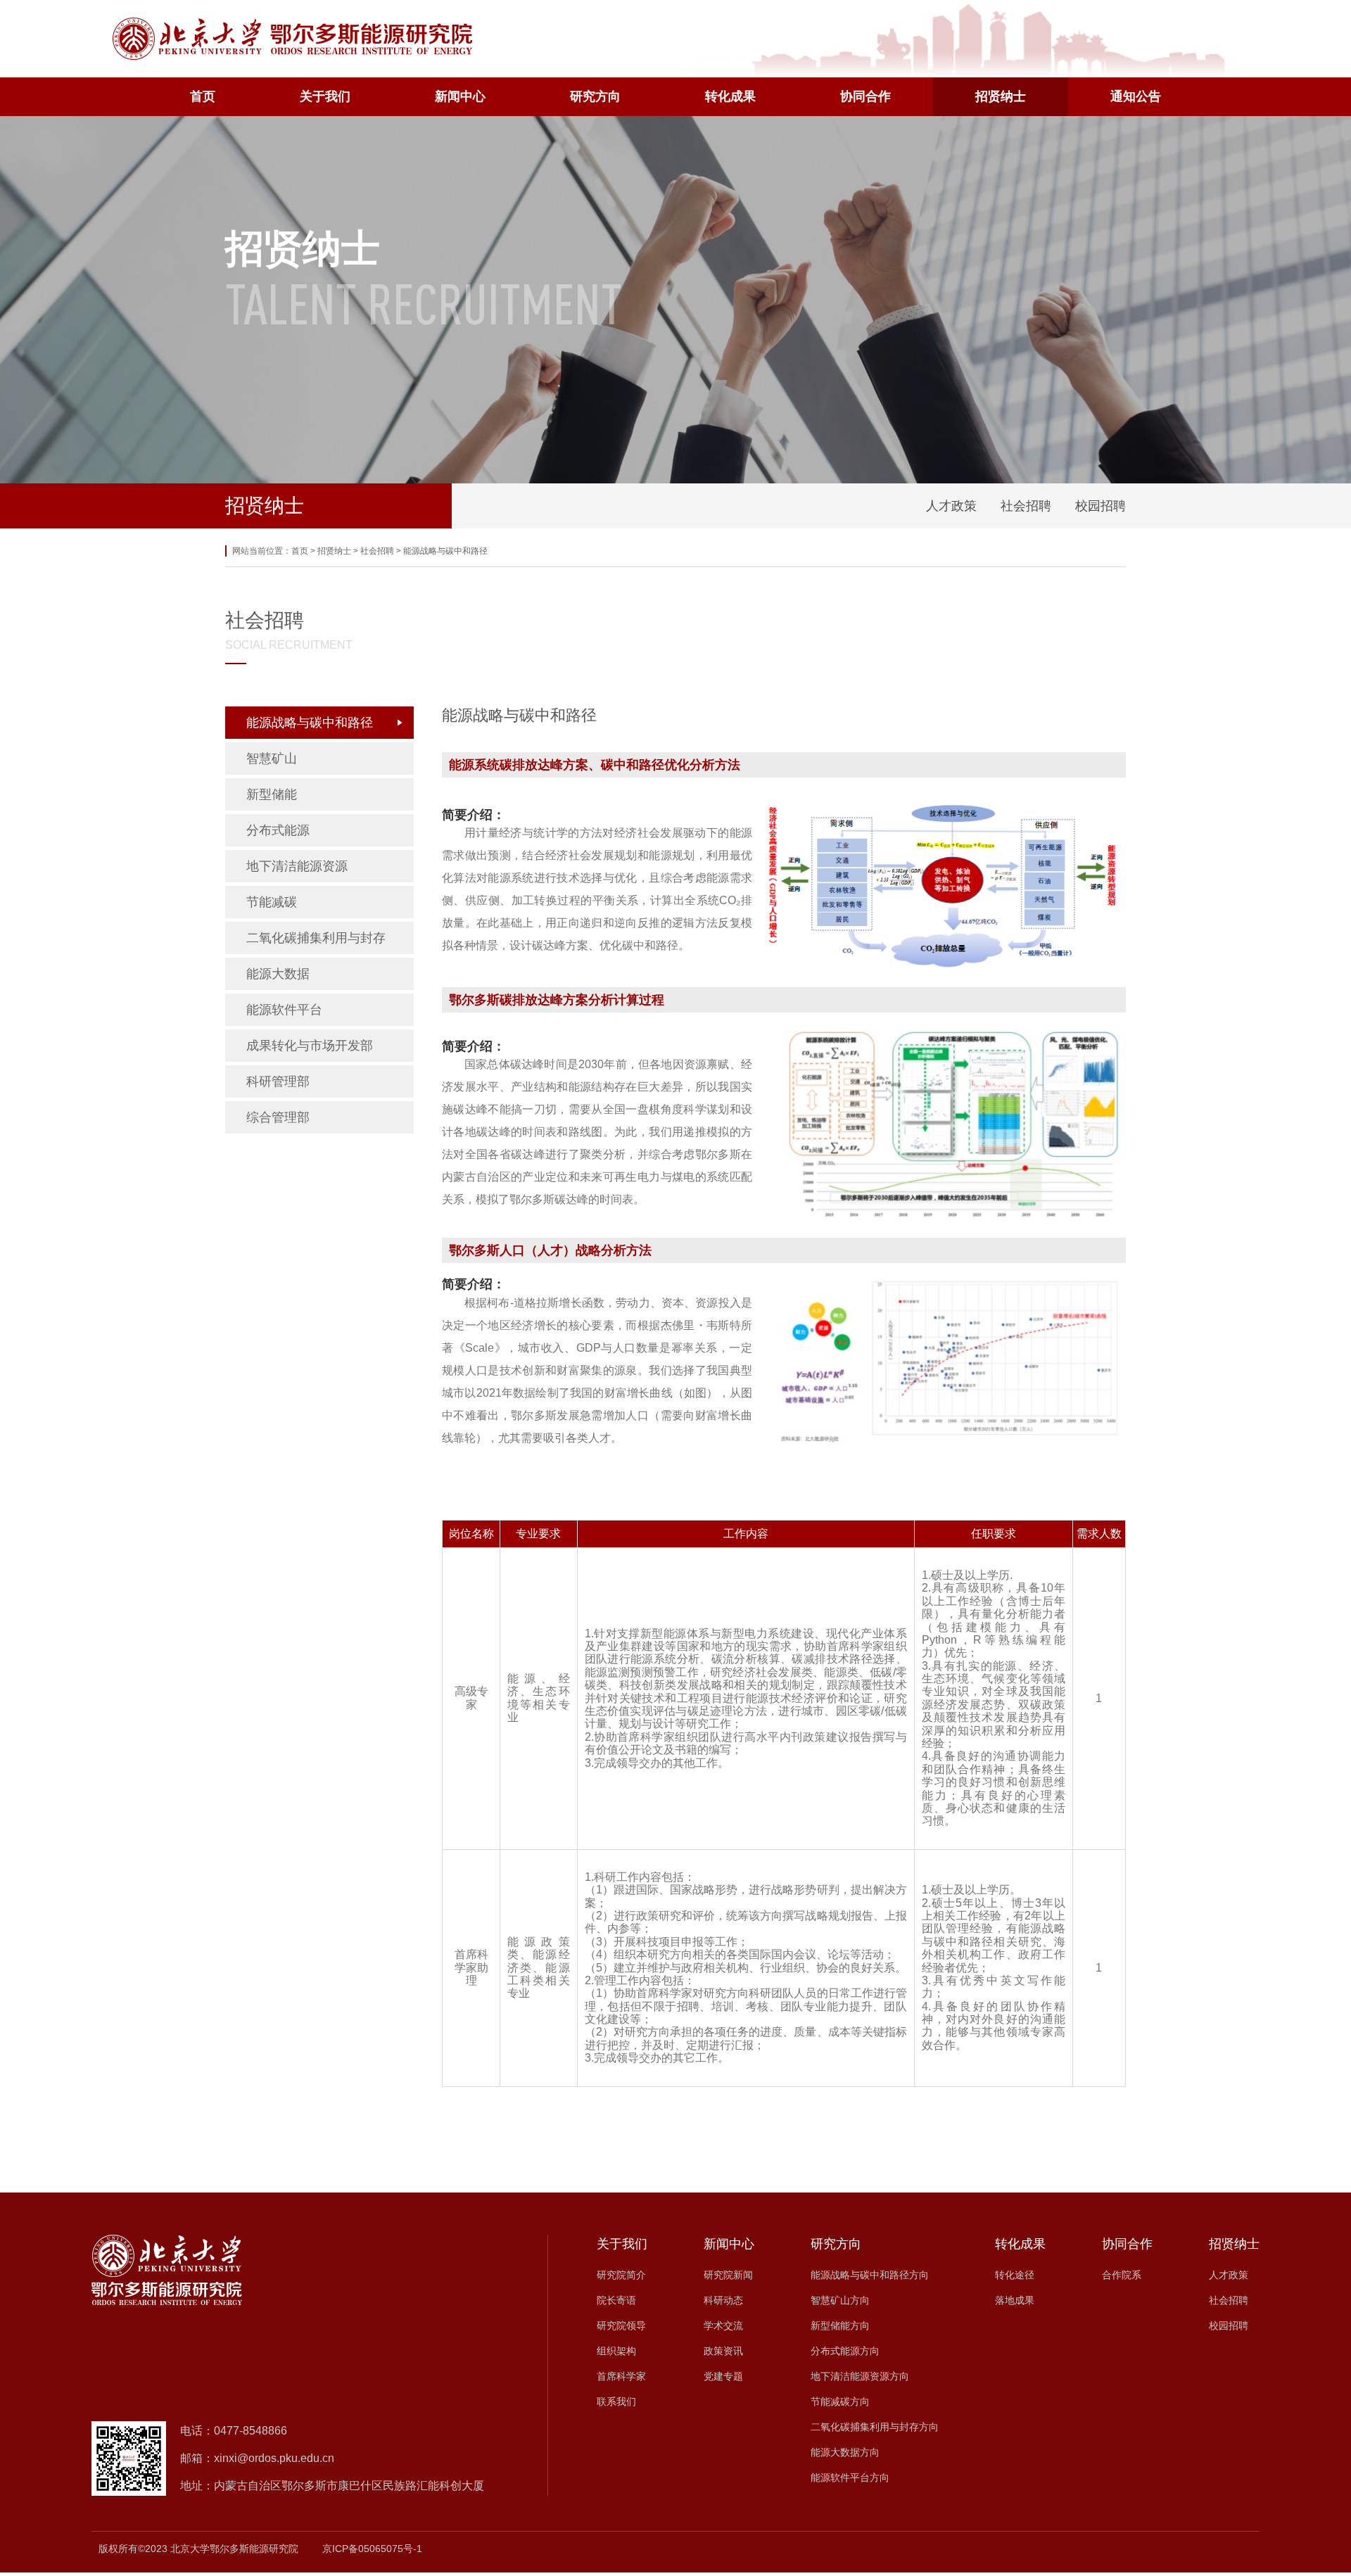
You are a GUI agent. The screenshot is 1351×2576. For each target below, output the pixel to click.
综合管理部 (278, 1117)
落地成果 (1015, 2300)
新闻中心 (460, 96)
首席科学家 (621, 2376)
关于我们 (325, 96)
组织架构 (616, 2351)
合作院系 (1122, 2275)
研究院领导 (621, 2326)
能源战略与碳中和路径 (445, 551)
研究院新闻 (728, 2275)
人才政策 (951, 506)
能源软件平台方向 (850, 2477)
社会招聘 (1026, 506)
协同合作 (865, 96)
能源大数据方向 (845, 2452)
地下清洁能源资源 (297, 866)
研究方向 (595, 96)
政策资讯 (723, 2351)
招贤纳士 (1001, 96)
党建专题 (723, 2376)
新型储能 (272, 794)
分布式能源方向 (845, 2351)
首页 (203, 96)
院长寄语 (616, 2300)
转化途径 (1015, 2275)
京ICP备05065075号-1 (372, 2549)
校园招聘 (1101, 506)
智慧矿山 (272, 759)
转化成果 (730, 96)
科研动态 (723, 2300)
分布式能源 (278, 830)
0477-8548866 (250, 2431)
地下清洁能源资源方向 (860, 2376)
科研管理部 (278, 1081)
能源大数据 (278, 974)
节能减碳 (272, 902)
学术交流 (723, 2326)
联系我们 (616, 2401)
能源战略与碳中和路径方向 (870, 2275)
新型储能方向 (840, 2326)
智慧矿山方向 (840, 2300)
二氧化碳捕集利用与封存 (316, 938)
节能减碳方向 (840, 2401)
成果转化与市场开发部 (310, 1046)
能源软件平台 (284, 1010)
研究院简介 (621, 2275)
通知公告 (1136, 96)
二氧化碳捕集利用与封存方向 (875, 2427)
